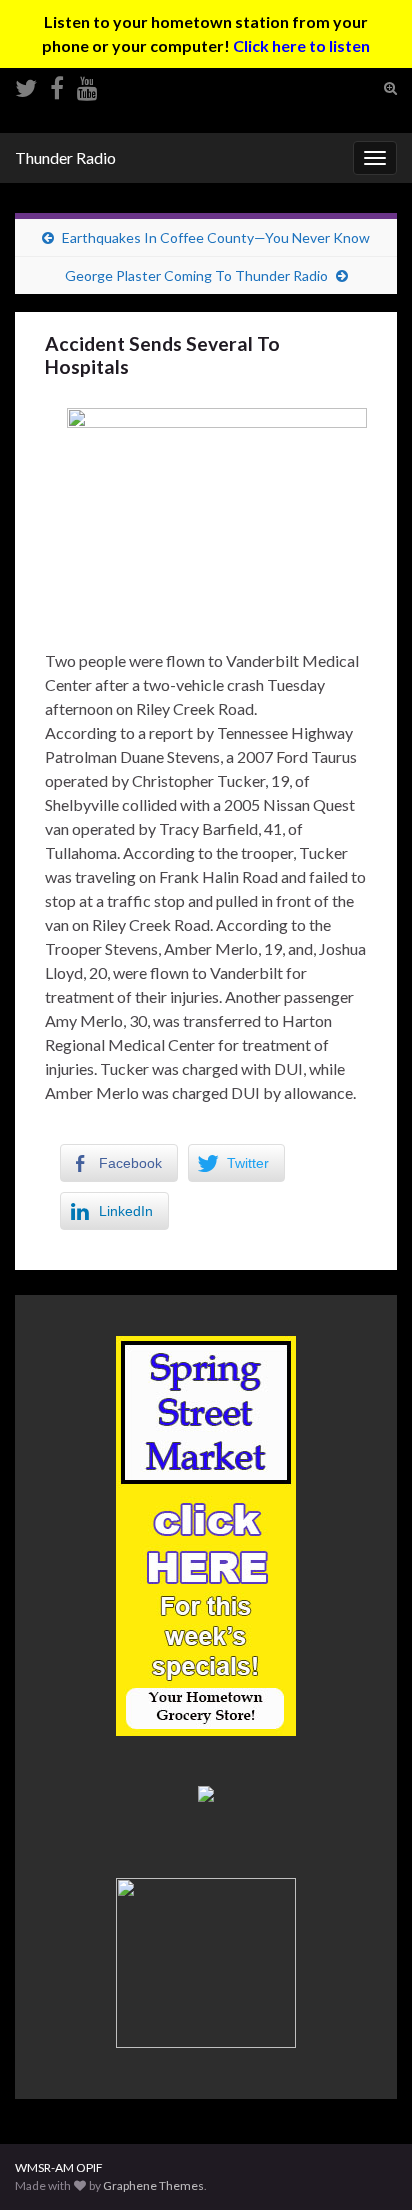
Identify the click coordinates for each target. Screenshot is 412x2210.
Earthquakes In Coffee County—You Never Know (216, 237)
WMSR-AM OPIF (59, 2167)
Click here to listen (301, 45)
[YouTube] (87, 84)
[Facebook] (57, 84)
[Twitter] (26, 84)
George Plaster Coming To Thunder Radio (196, 275)
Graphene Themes (153, 2185)
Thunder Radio (65, 157)
